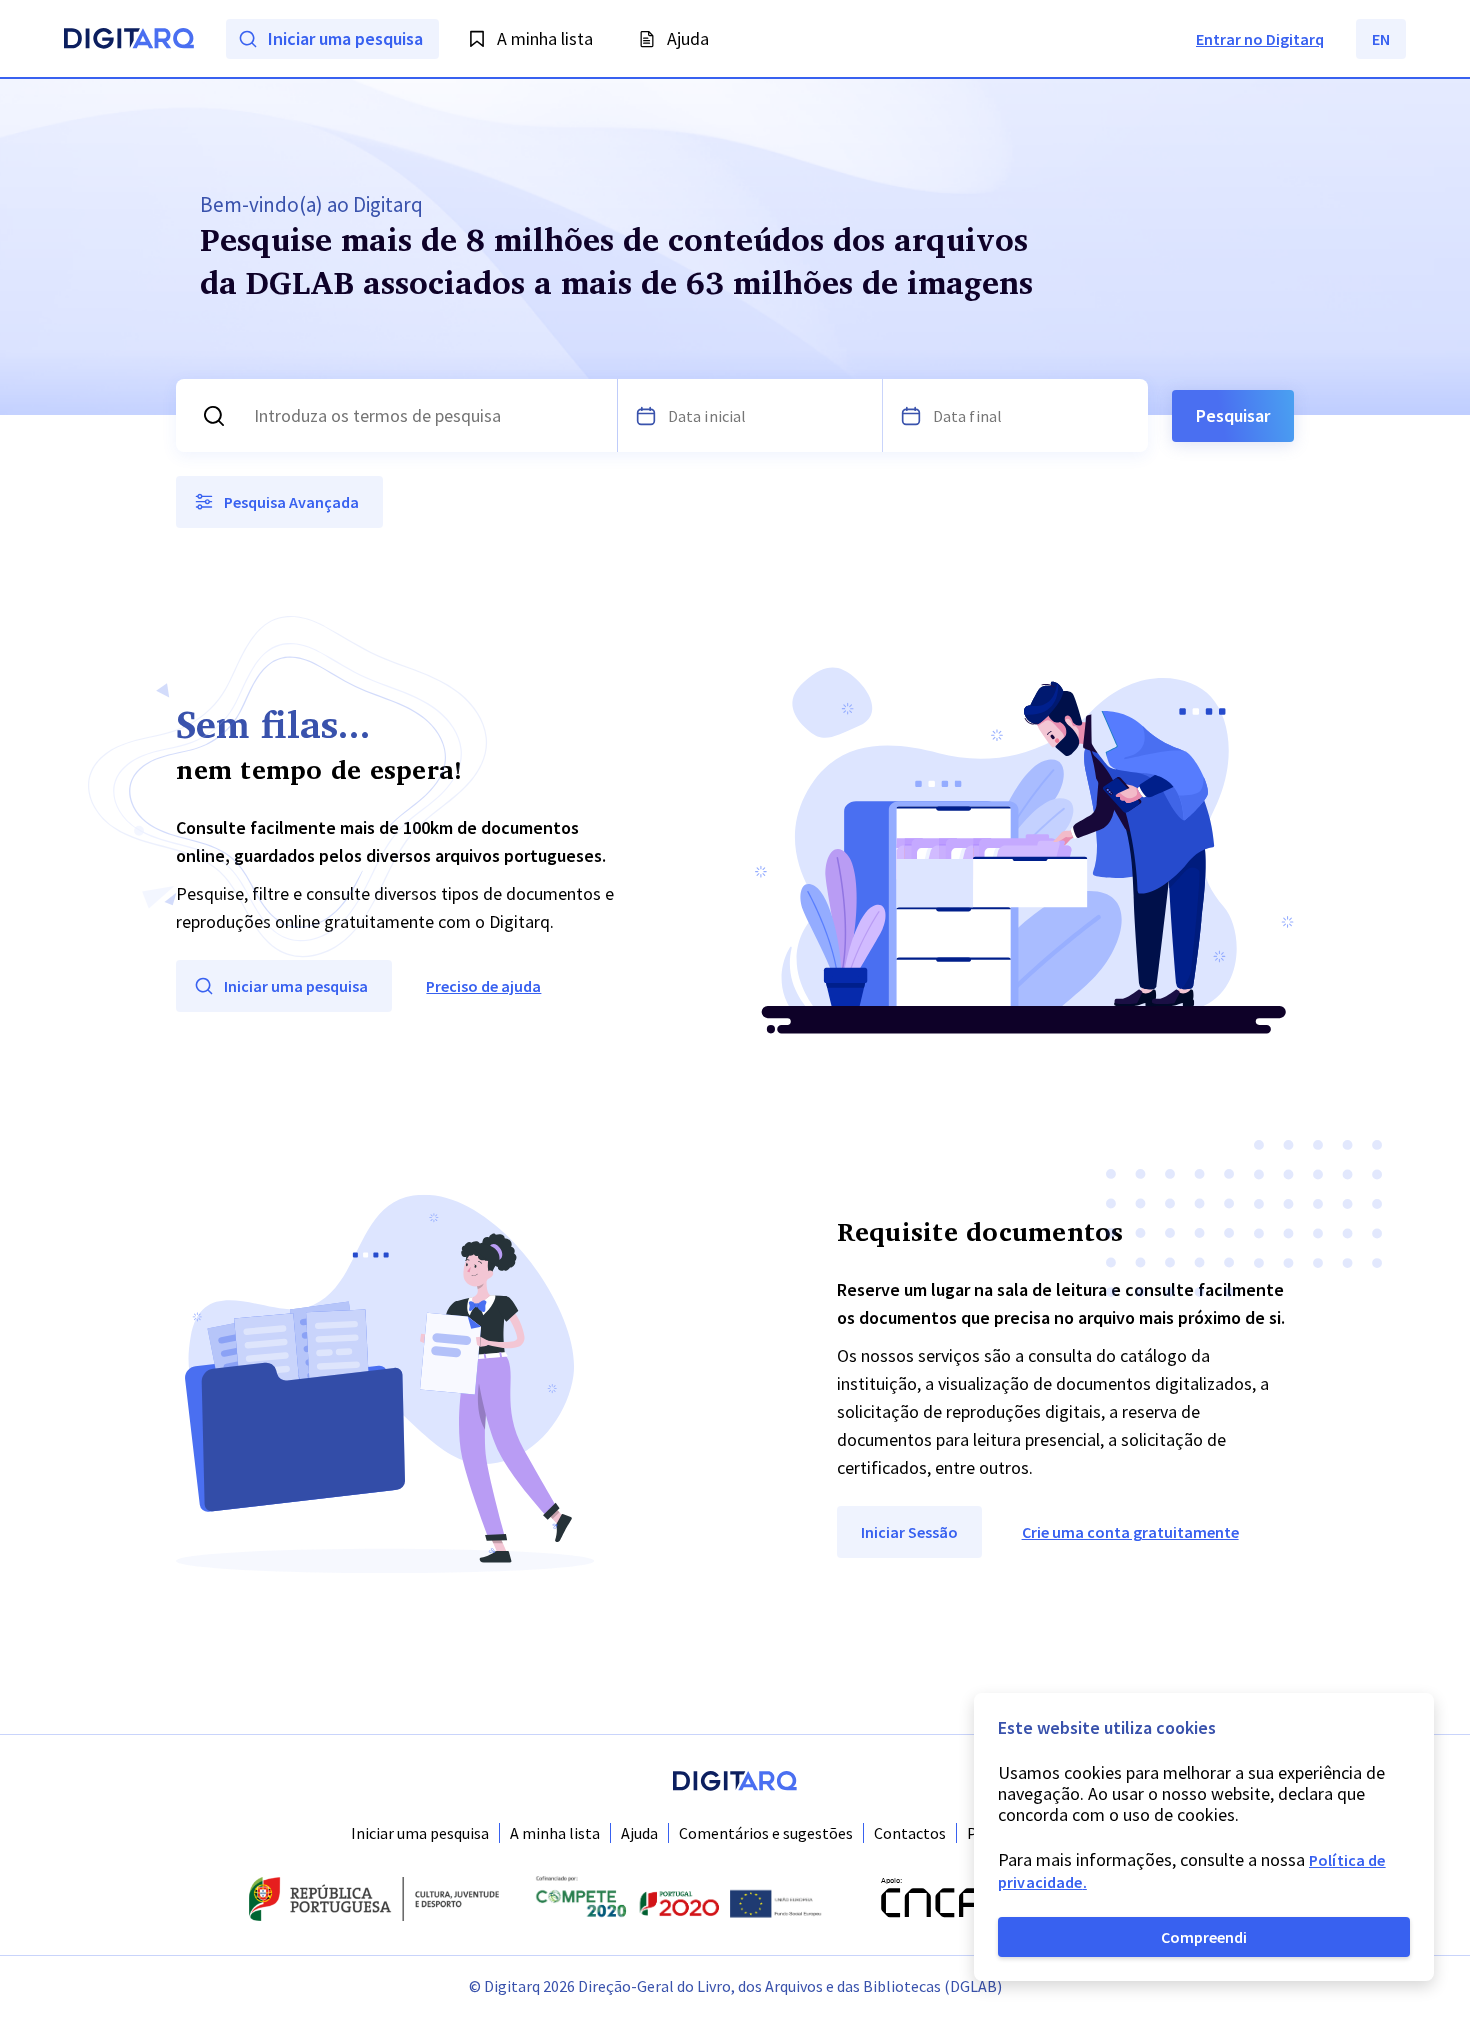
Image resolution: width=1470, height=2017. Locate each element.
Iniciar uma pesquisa (420, 1833)
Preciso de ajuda (483, 986)
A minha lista (555, 1833)
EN (1381, 39)
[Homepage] (129, 41)
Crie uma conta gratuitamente (1130, 1532)
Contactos (910, 1833)
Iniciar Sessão (909, 1532)
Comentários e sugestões (766, 1833)
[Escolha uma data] (646, 416)
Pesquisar (1233, 415)
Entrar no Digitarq (1260, 39)
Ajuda (639, 1833)
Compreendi (1204, 1937)
